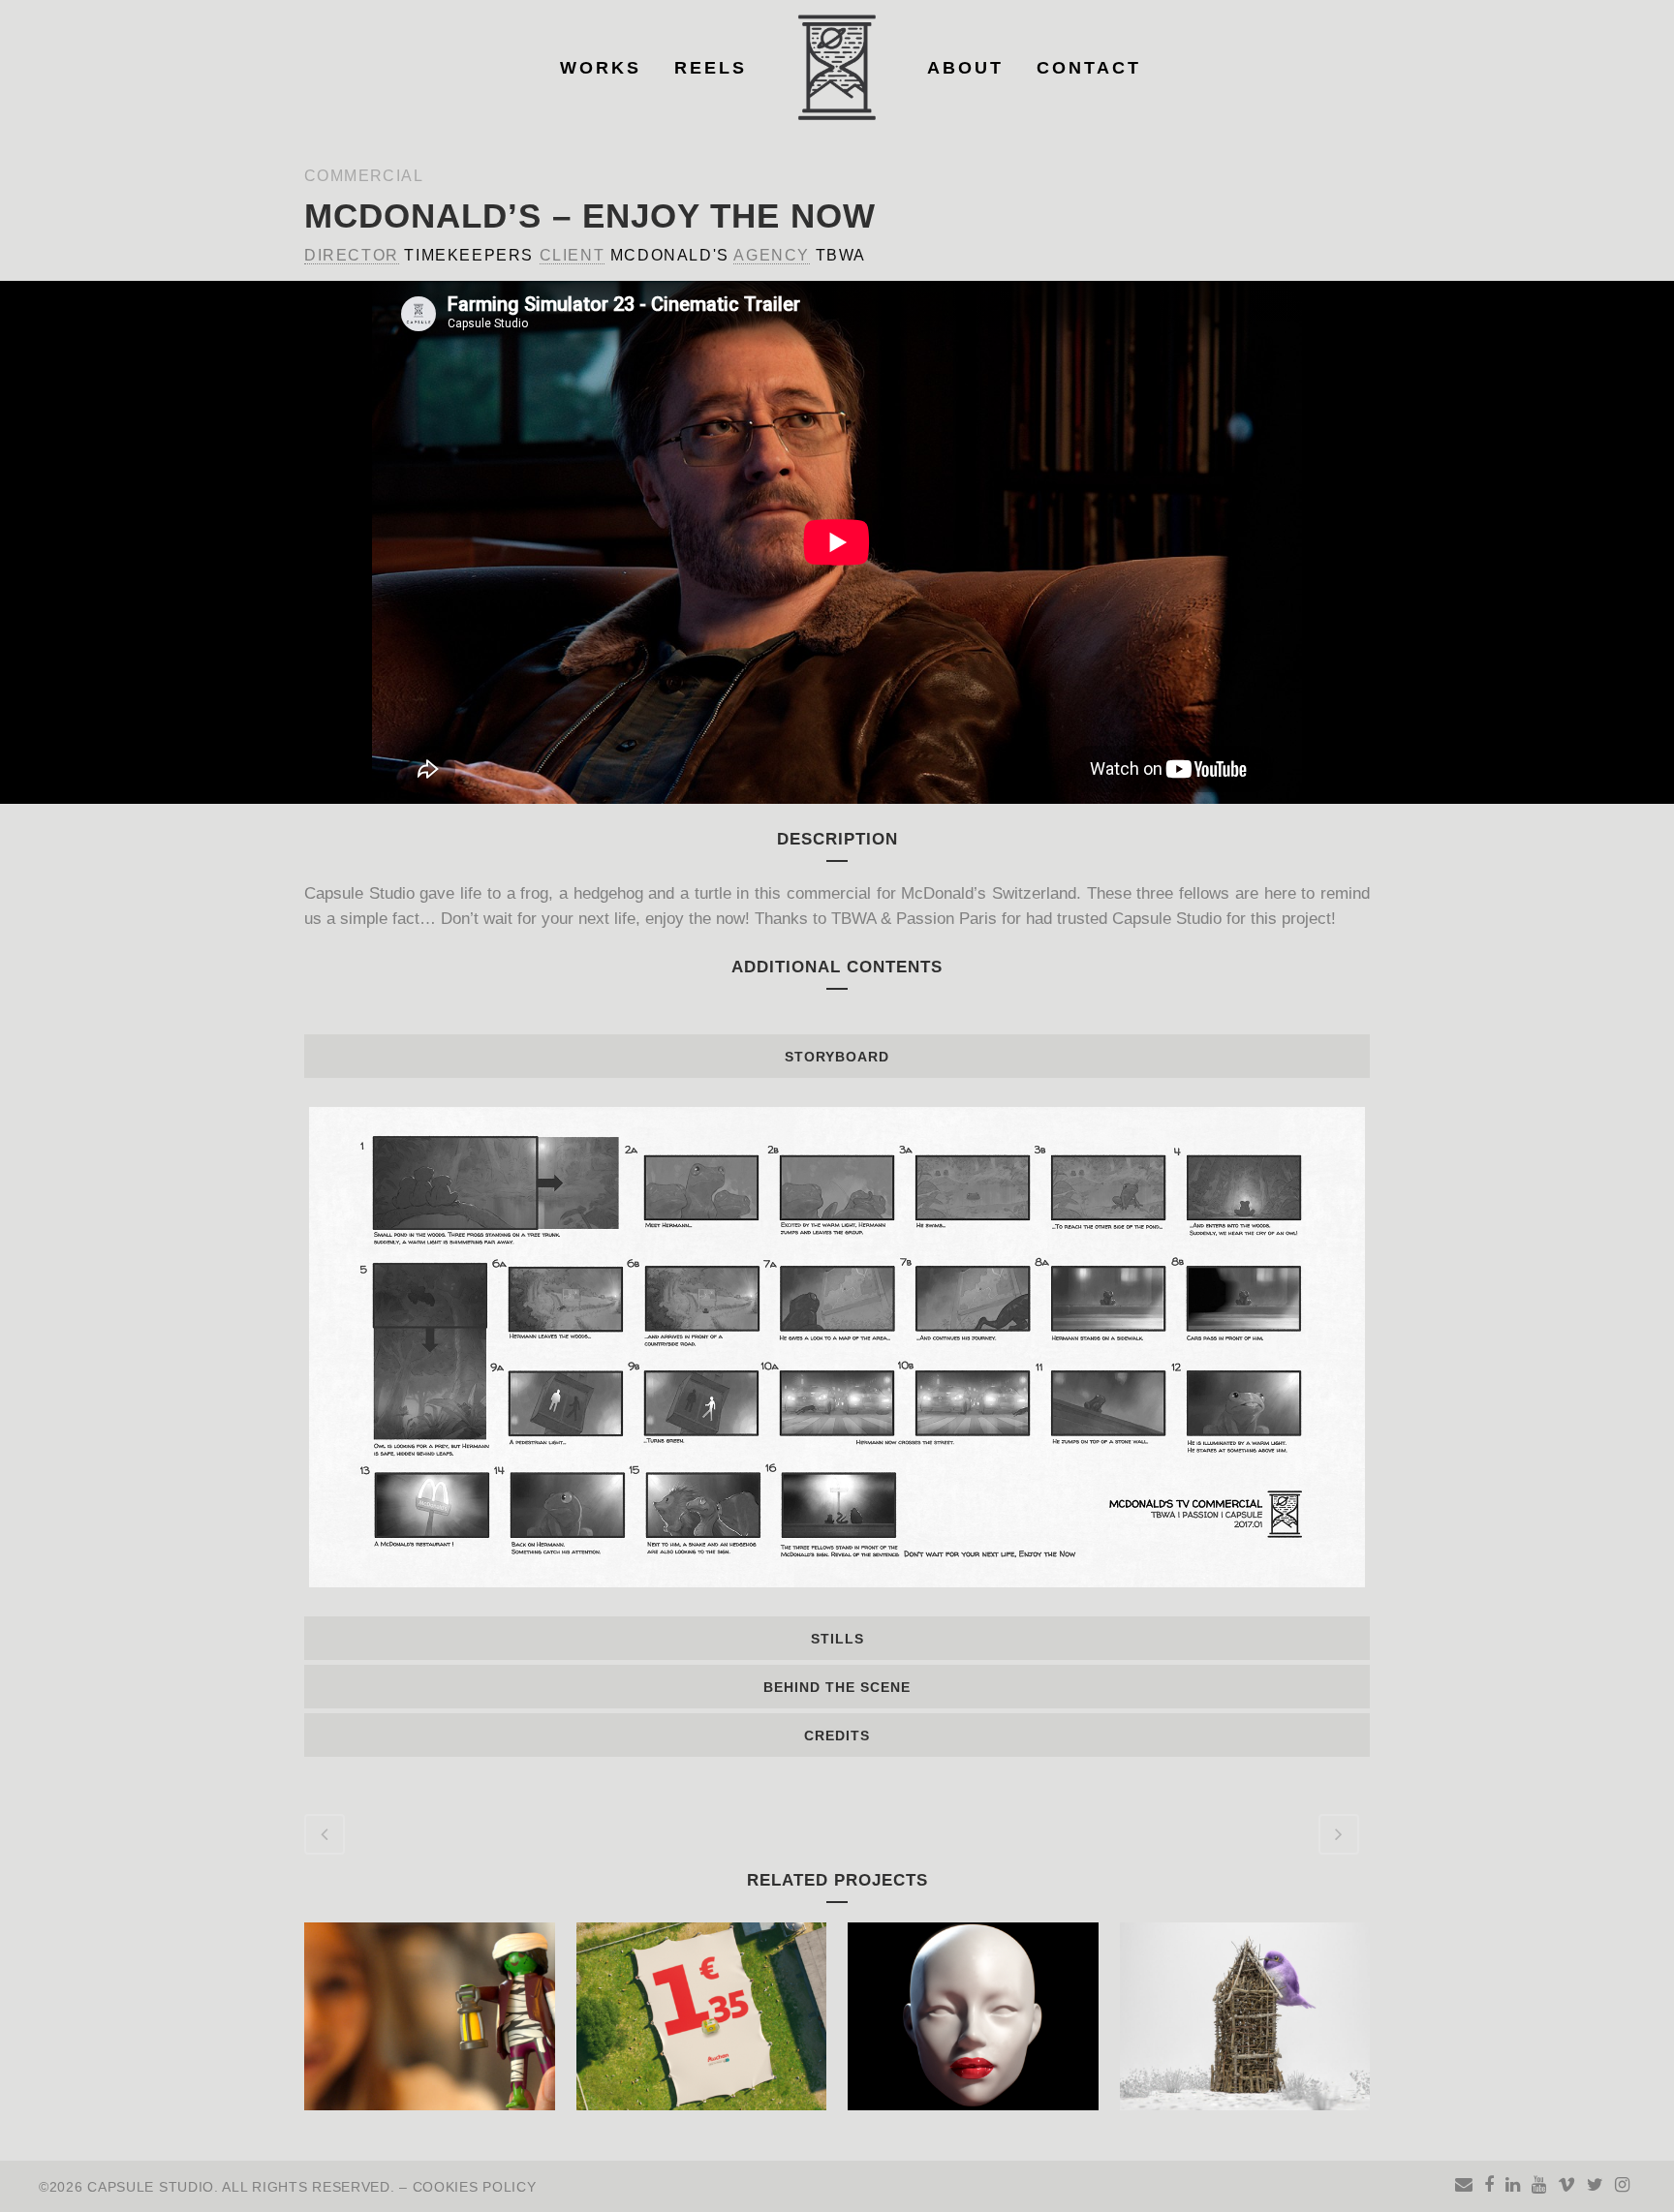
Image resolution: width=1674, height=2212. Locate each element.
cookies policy (475, 2187)
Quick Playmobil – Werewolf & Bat (442, 2010)
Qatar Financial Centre (1245, 2010)
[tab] (837, 1056)
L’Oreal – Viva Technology (973, 2010)
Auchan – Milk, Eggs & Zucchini (701, 2010)
